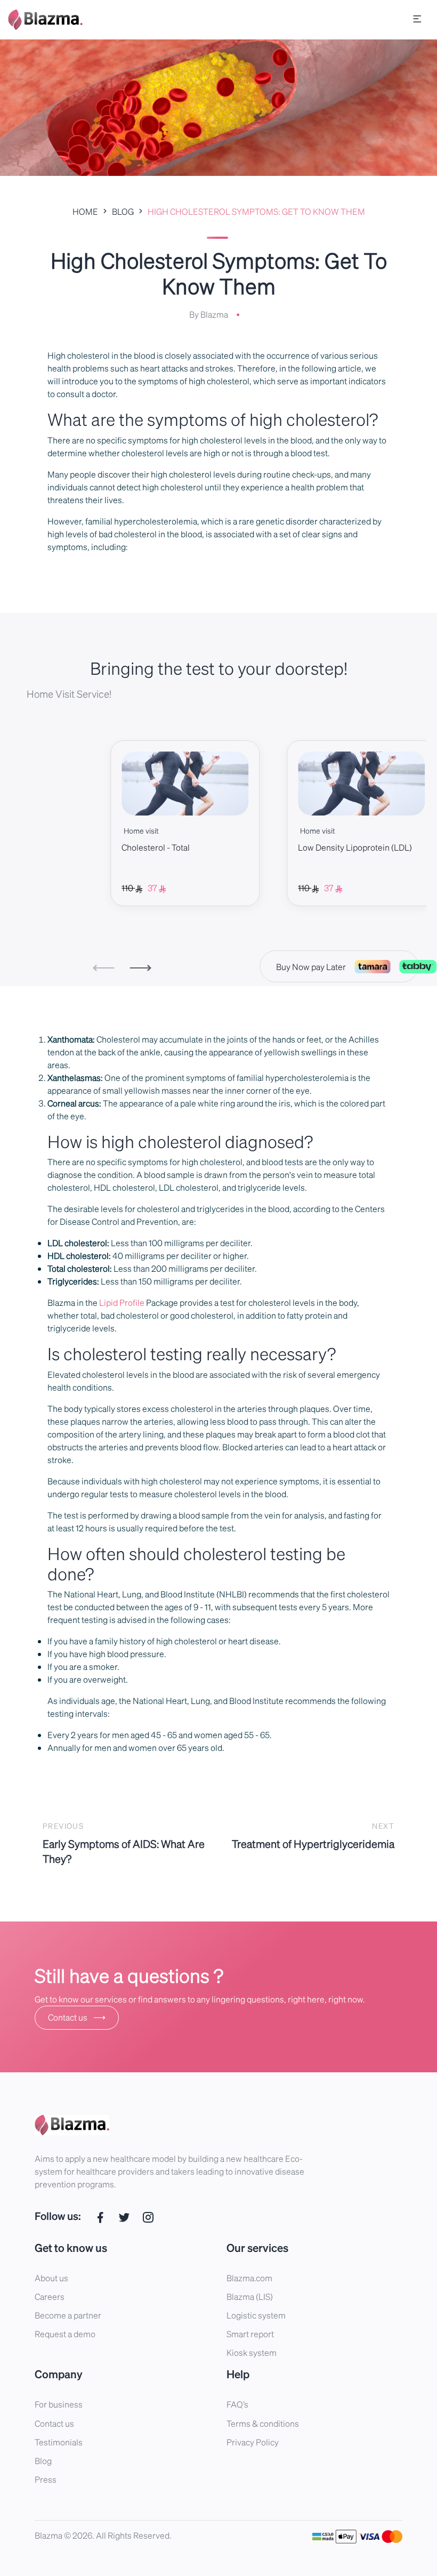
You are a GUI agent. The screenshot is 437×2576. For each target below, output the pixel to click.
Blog (43, 2461)
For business (59, 2404)
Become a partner (68, 2315)
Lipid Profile (122, 1302)
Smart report (250, 2334)
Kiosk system (252, 2352)
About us (51, 2278)
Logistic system (256, 2315)
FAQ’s (237, 2404)
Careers (50, 2296)
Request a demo (65, 2334)
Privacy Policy (253, 2442)
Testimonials (59, 2442)
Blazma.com (249, 2278)
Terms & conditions (263, 2423)
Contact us (77, 2017)
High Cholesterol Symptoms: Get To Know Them (256, 211)
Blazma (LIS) (250, 2296)
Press (46, 2479)
